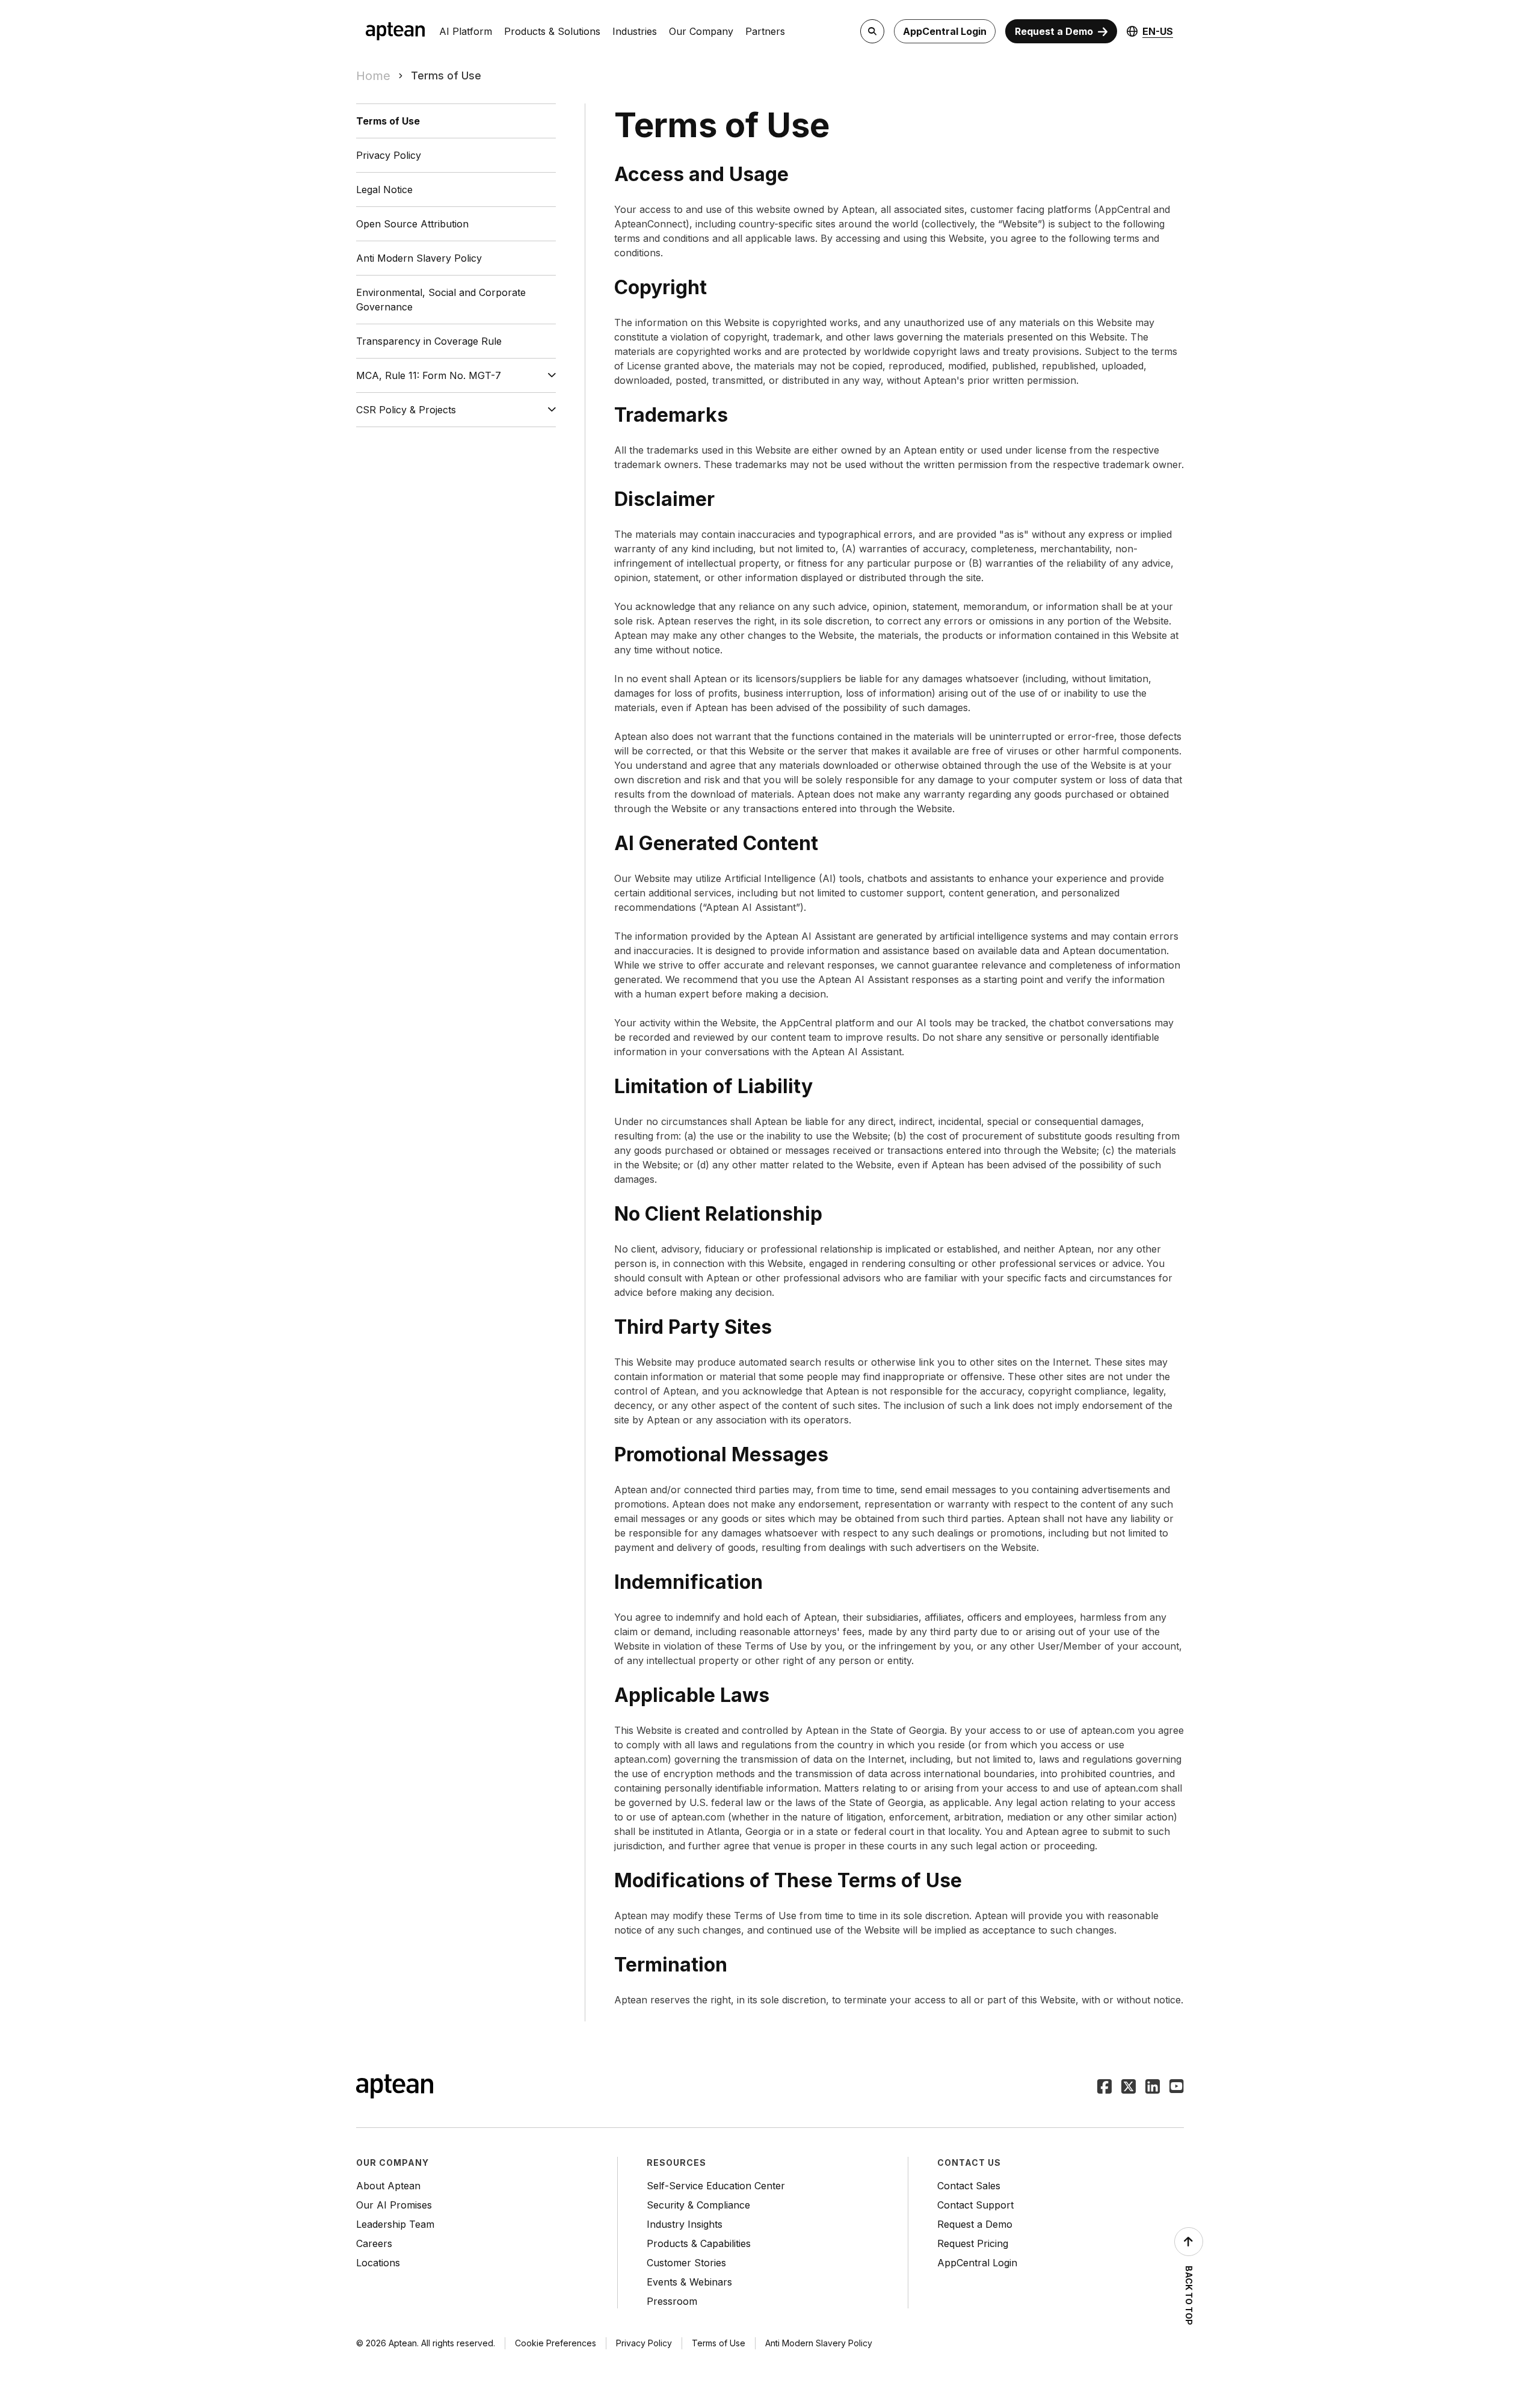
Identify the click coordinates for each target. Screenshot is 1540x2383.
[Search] (872, 31)
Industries (635, 31)
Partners (765, 31)
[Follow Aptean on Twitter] (1129, 2088)
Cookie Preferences (556, 2343)
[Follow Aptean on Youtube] (1177, 2088)
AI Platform (466, 31)
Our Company (701, 31)
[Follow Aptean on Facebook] (1104, 2088)
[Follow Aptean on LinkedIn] (1153, 2088)
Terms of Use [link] (446, 76)
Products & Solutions (552, 31)
